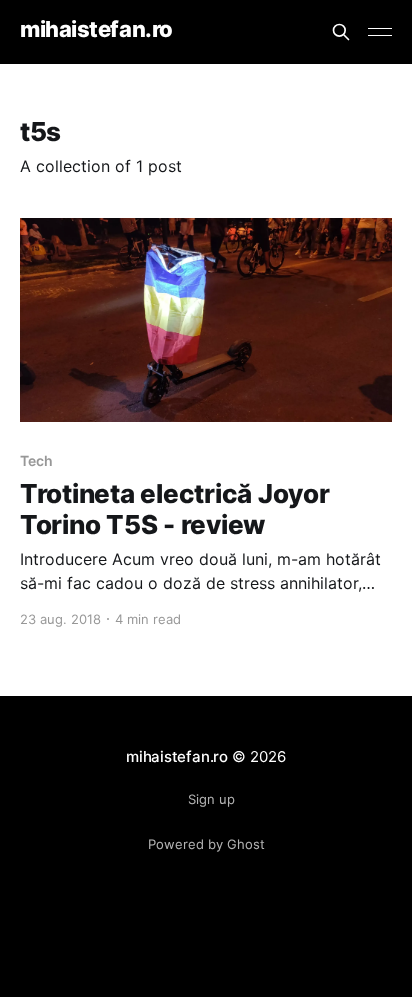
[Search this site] (341, 32)
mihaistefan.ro (96, 29)
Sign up (211, 799)
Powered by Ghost (206, 844)
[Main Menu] (380, 32)
